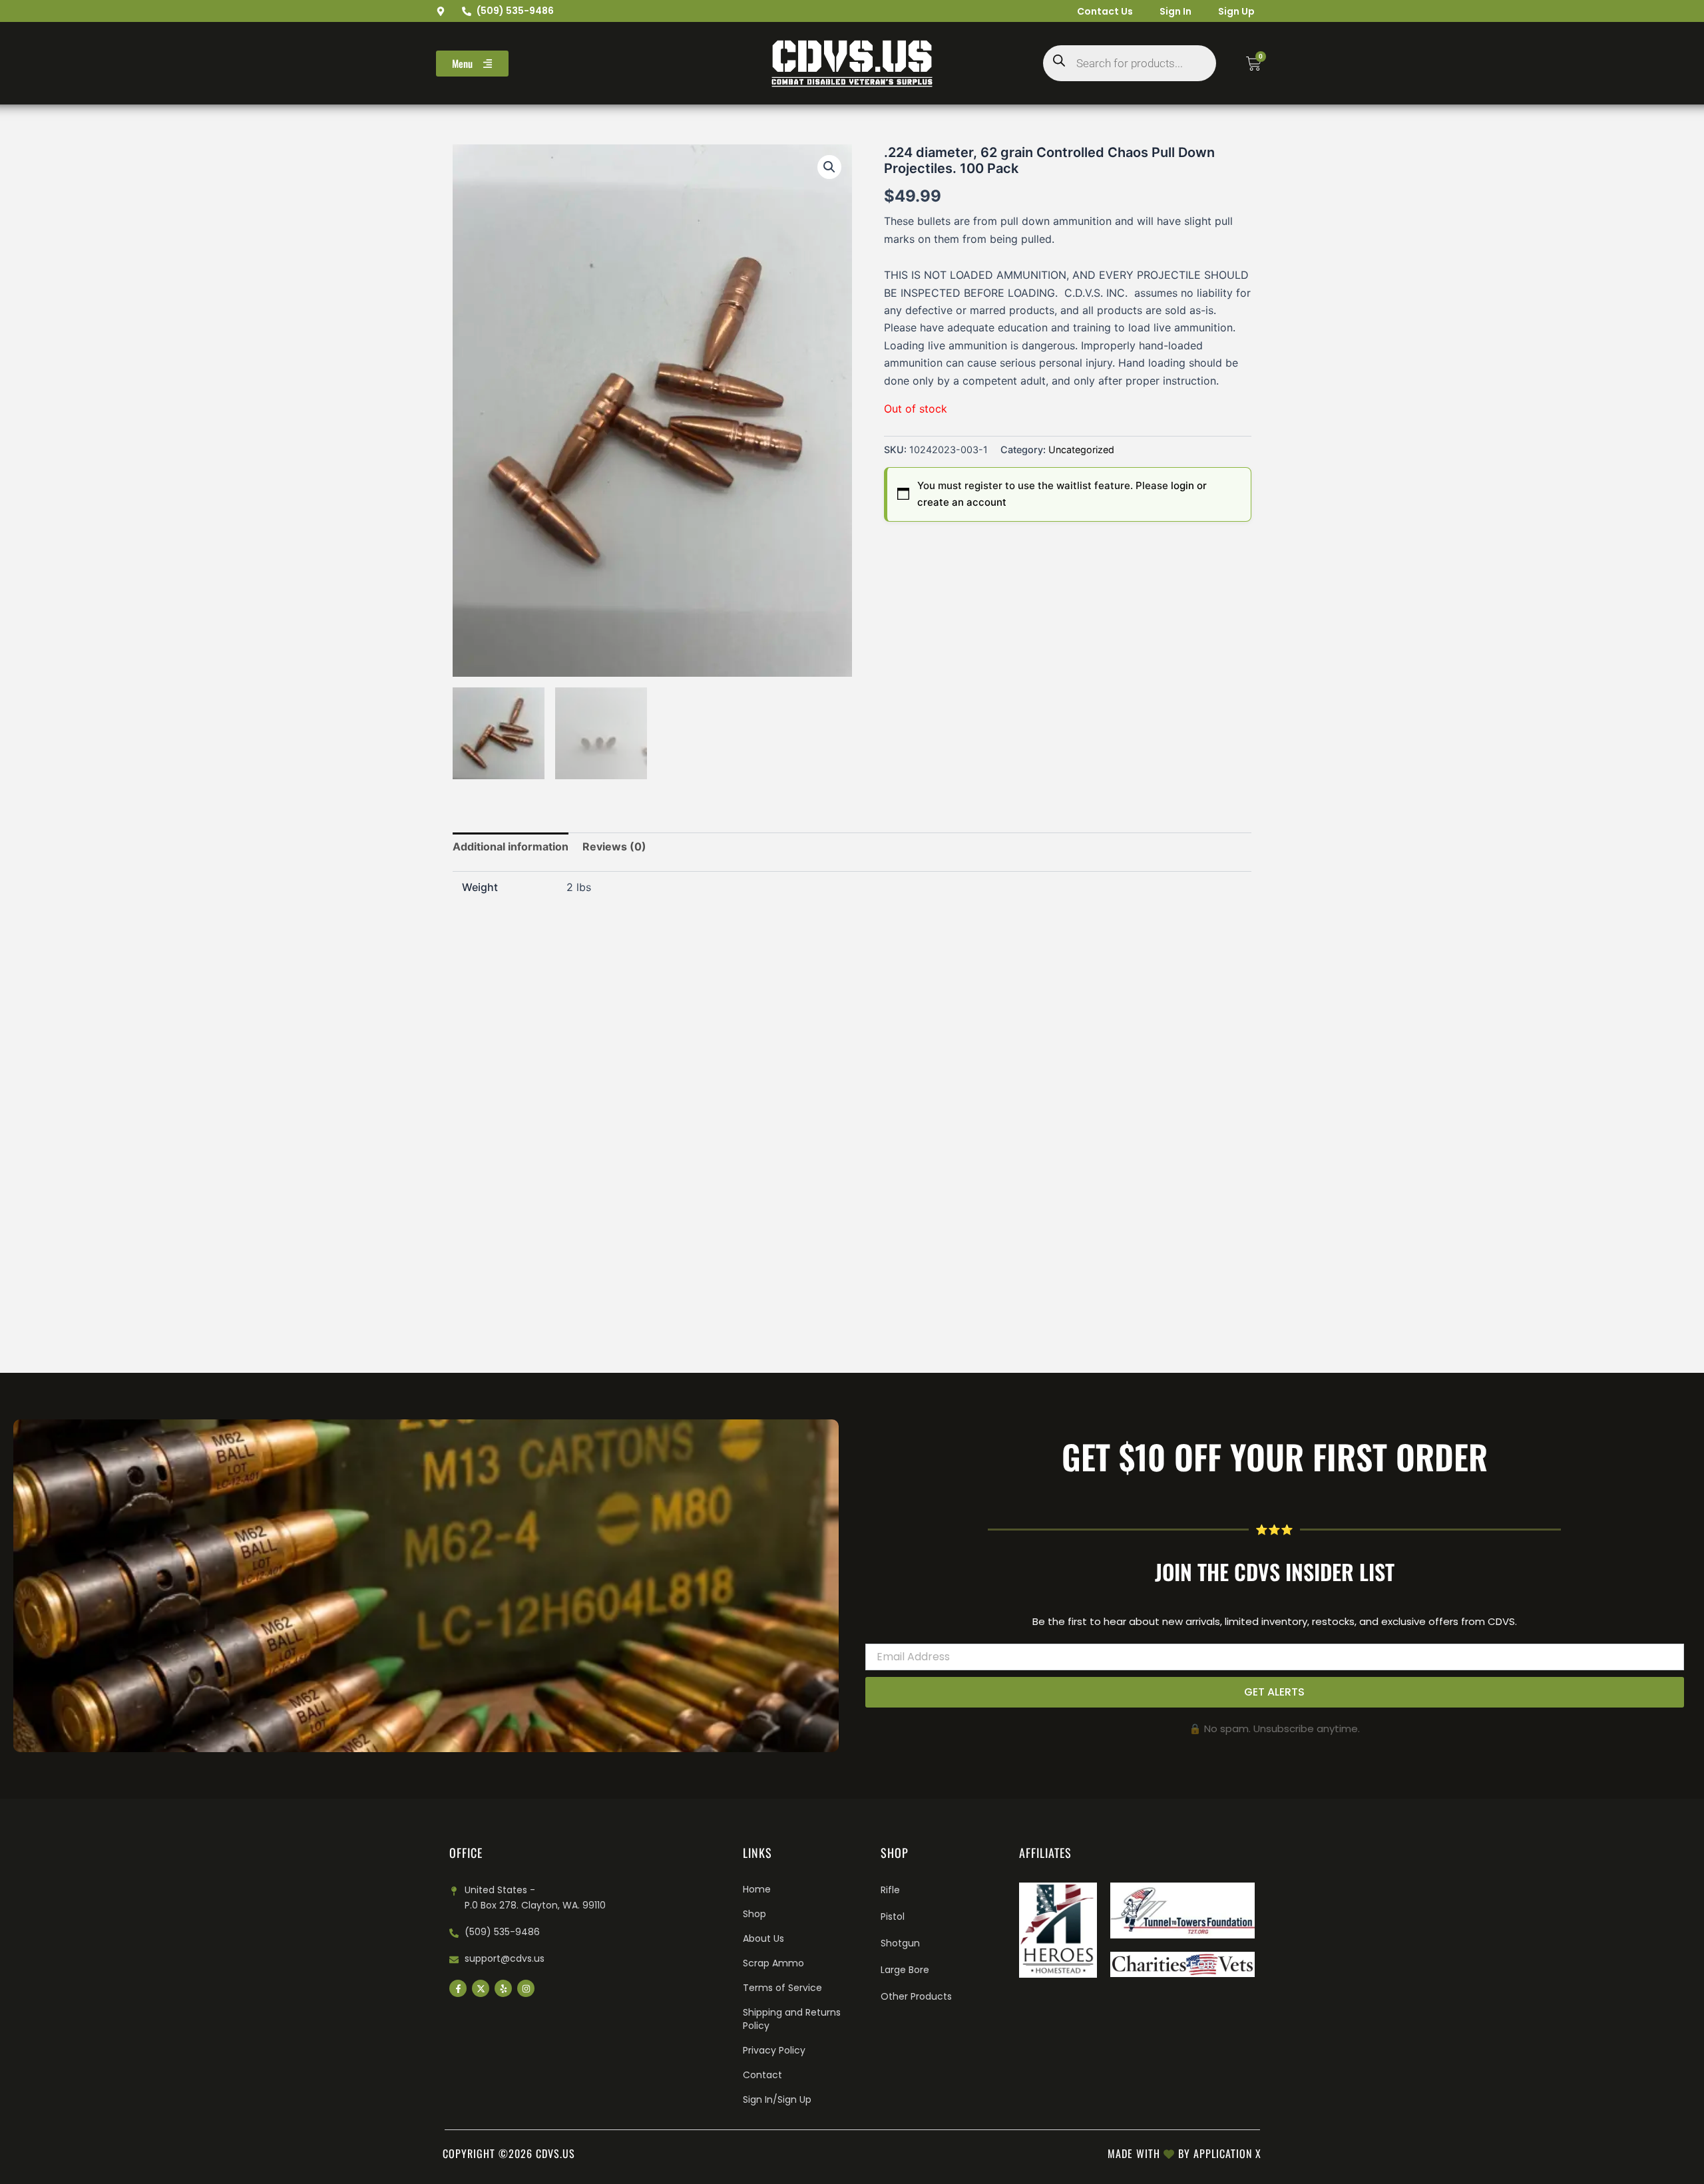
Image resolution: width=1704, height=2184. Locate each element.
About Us (763, 1938)
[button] (829, 167)
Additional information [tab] (511, 846)
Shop (754, 1914)
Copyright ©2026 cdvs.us (509, 2153)
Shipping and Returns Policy (792, 2019)
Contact (762, 2075)
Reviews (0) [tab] (614, 846)
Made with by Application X (1184, 2153)
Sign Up (1236, 11)
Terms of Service (782, 1988)
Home (757, 1889)
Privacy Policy (774, 2050)
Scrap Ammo (773, 1963)
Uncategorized (1081, 450)
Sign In (1175, 11)
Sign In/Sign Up (777, 2099)
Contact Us (1105, 11)
